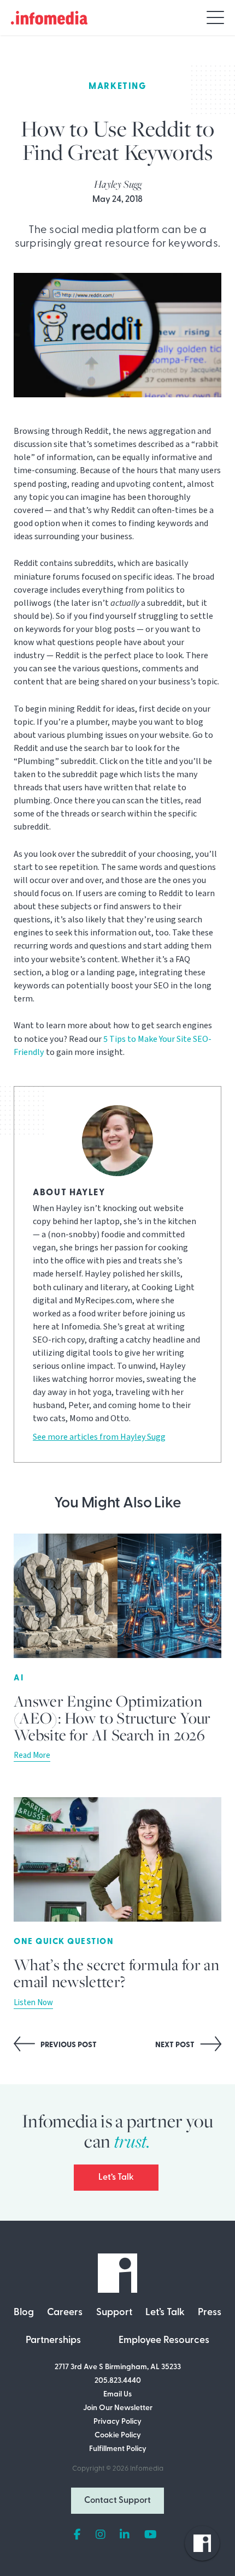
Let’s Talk (116, 2178)
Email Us (117, 2395)
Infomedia (147, 2469)
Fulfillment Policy (118, 2449)
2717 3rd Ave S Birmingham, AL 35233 (118, 2367)
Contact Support (117, 2501)
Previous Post (68, 2045)
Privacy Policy (117, 2422)
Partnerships (53, 2341)
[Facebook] (77, 2535)
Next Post (176, 2045)
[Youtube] (151, 2535)
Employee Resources (164, 2341)
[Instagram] (101, 2535)
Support (114, 2313)
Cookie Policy (118, 2435)
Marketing (117, 87)
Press (210, 2313)
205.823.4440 (118, 2381)
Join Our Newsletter (118, 2408)
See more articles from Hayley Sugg (99, 1437)
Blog (24, 2313)
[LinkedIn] (125, 2535)
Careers (65, 2313)
